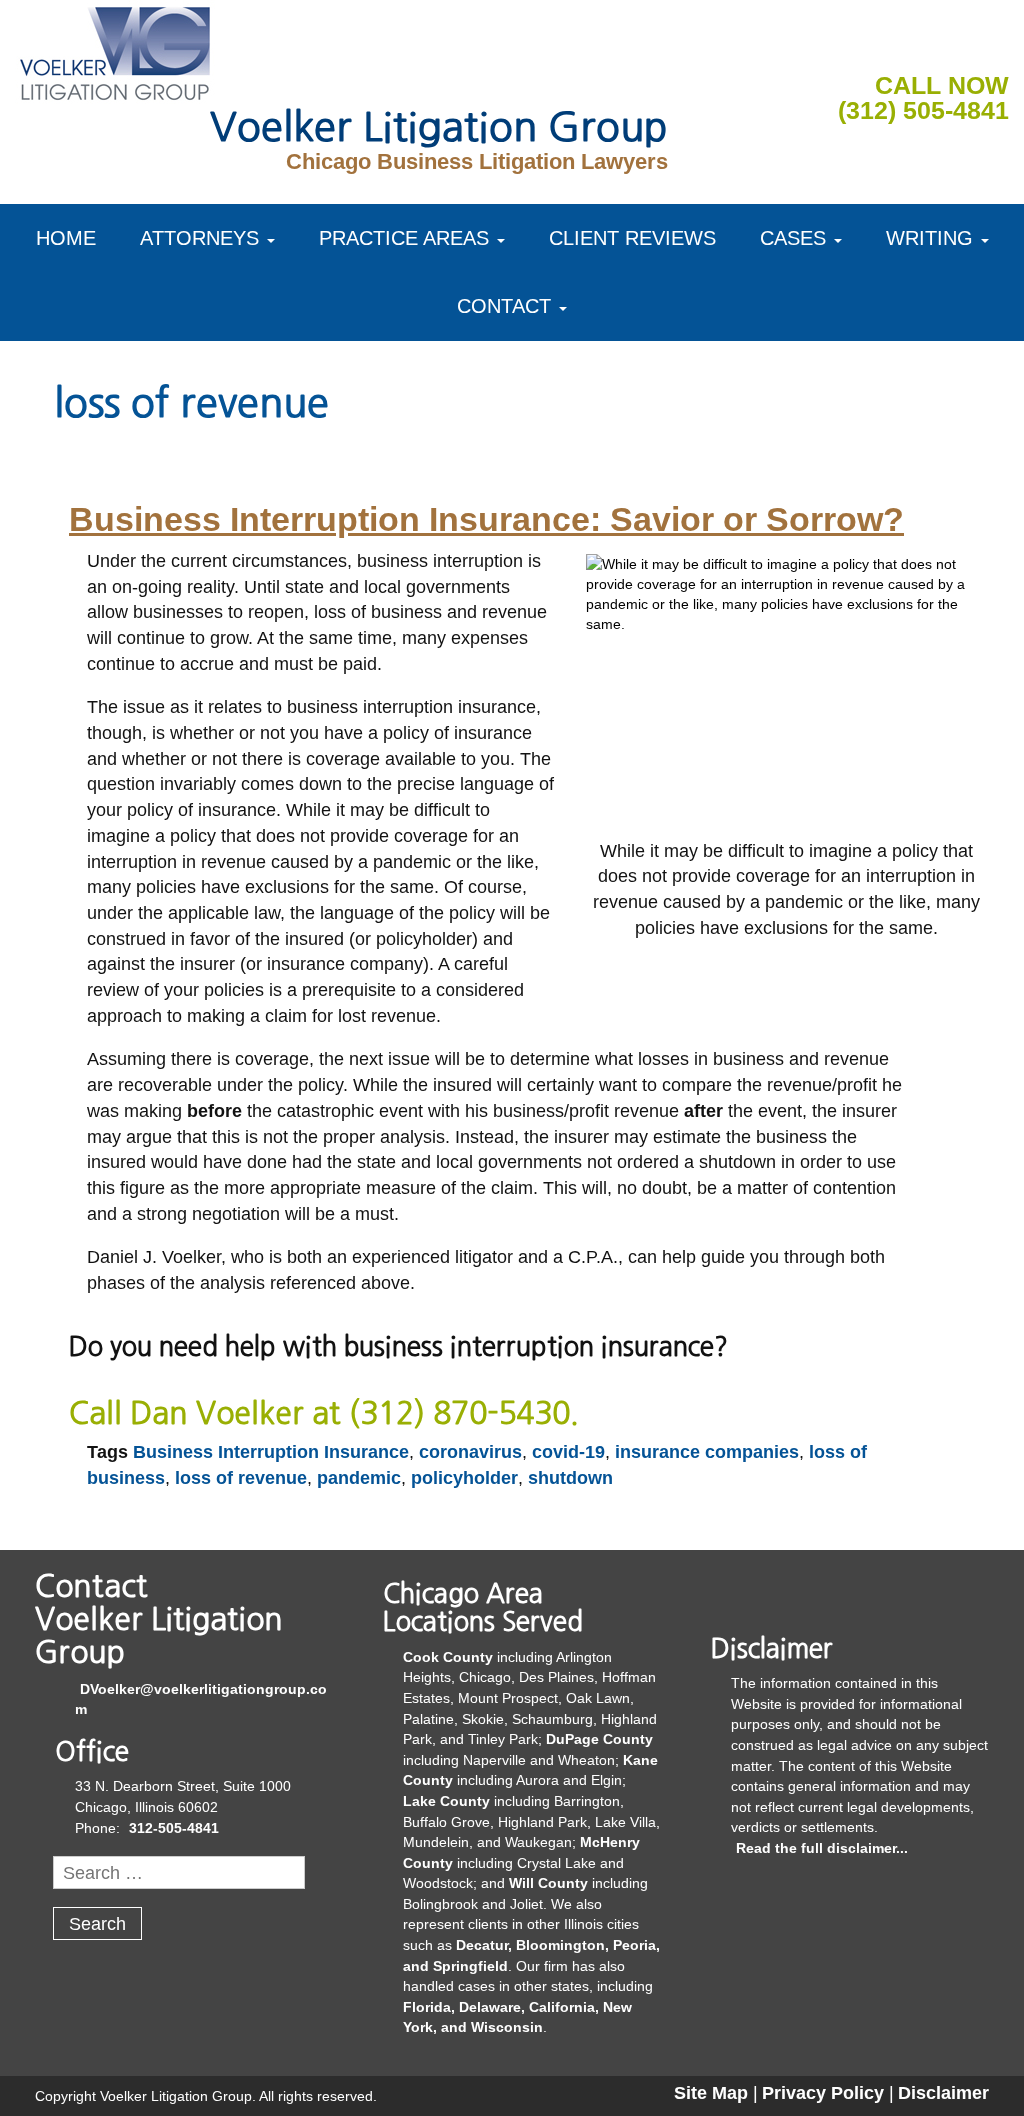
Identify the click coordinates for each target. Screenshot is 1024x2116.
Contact (504, 306)
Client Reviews (632, 238)
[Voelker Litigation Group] (115, 50)
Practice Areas (404, 238)
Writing (929, 238)
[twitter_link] (993, 44)
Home (66, 238)
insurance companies (707, 1452)
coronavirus (470, 1452)
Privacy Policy (823, 2093)
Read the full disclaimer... (822, 1848)
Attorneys (199, 238)
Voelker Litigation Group (439, 127)
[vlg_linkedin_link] (946, 44)
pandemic (359, 1478)
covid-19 (568, 1452)
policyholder (464, 1478)
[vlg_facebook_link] (899, 44)
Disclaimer (943, 2093)
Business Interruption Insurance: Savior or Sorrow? (486, 519)
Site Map (711, 2093)
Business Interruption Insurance (271, 1452)
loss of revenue (241, 1478)
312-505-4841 (174, 1828)
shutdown (570, 1478)
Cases (793, 238)
